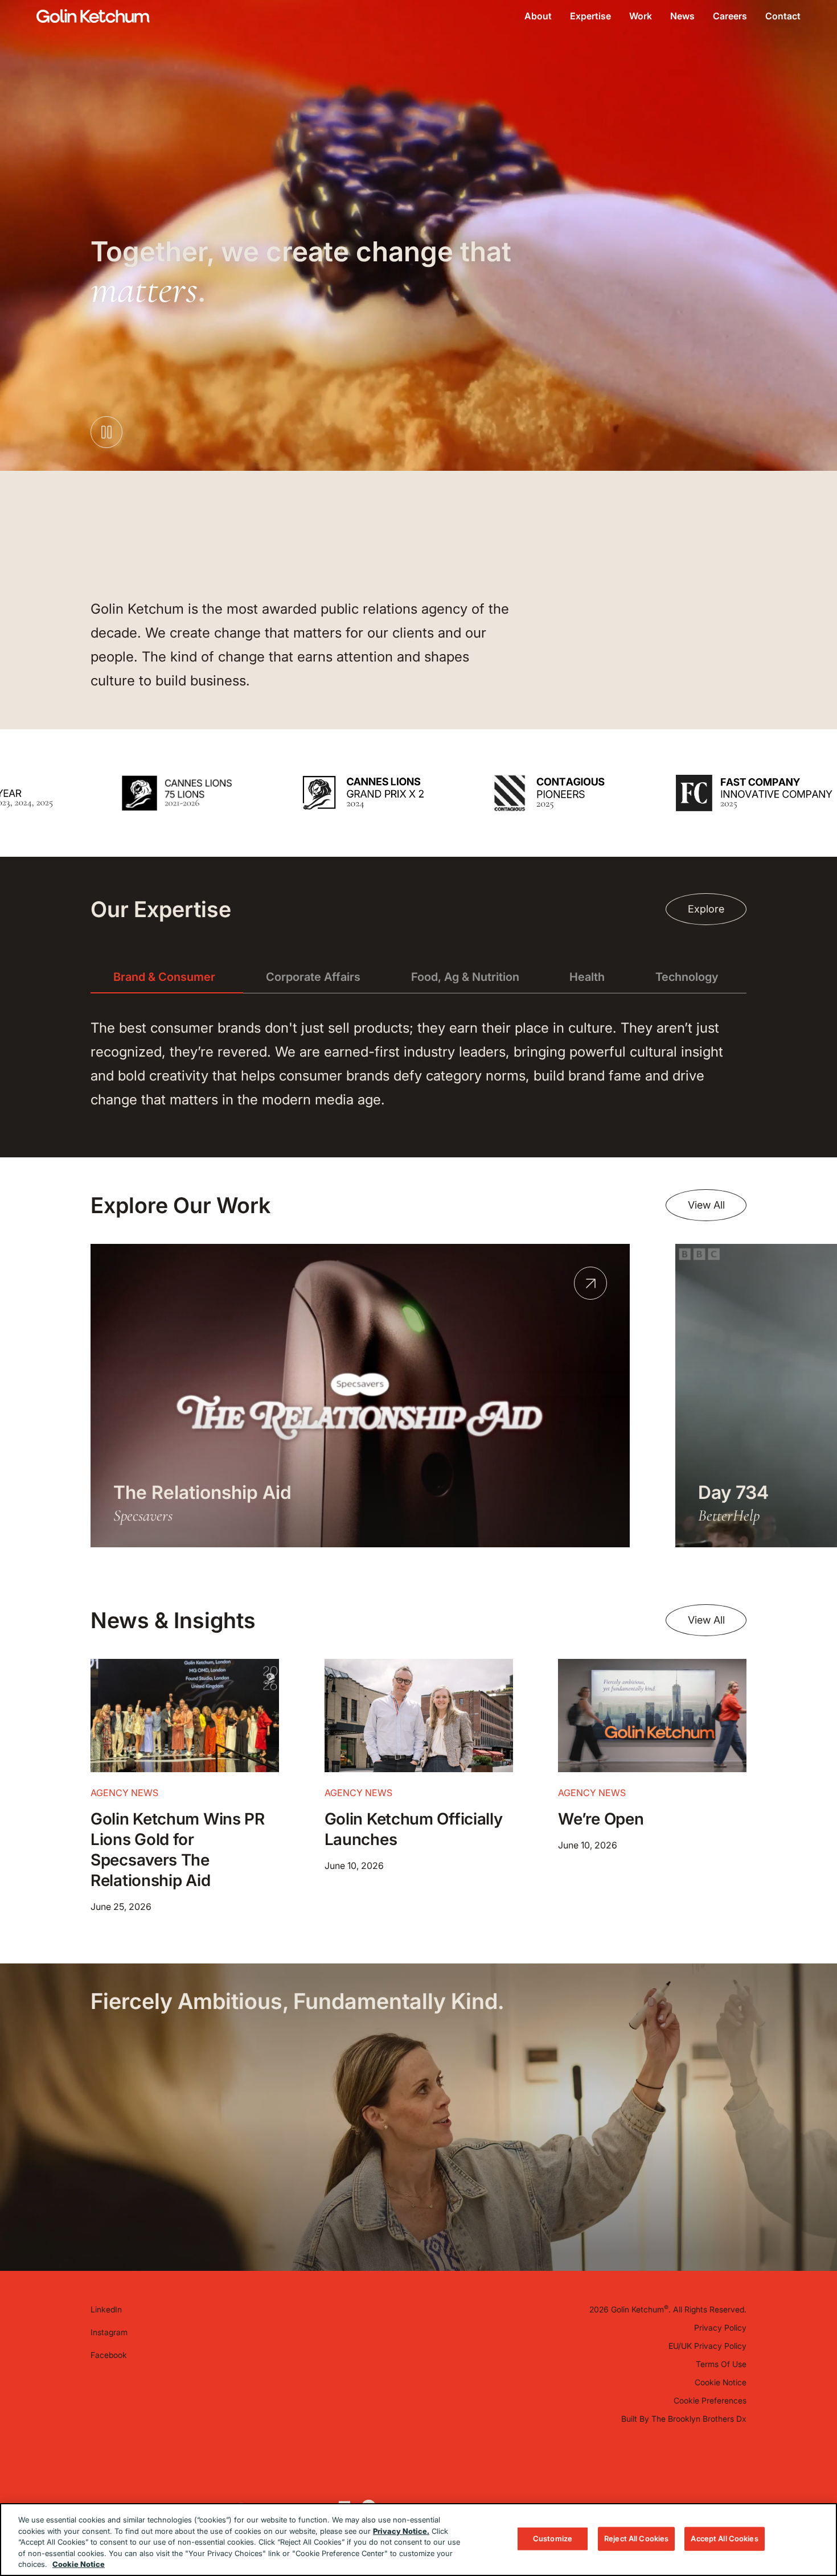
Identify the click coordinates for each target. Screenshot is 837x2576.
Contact (783, 16)
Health (587, 977)
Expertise (590, 16)
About (538, 16)
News (682, 16)
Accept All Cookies (724, 2538)
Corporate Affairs (313, 977)
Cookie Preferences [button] (710, 2400)
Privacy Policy (720, 2328)
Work (641, 16)
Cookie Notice (721, 2382)
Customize (553, 2538)
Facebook (109, 2355)
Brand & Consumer (164, 977)
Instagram (109, 2332)
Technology (687, 977)
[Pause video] (106, 432)
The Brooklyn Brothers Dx (699, 2419)
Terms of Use (721, 2364)
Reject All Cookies (636, 2538)
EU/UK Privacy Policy (707, 2346)
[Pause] (789, 832)
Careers (730, 16)
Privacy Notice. (401, 2531)
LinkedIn (106, 2309)
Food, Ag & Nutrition (465, 977)
